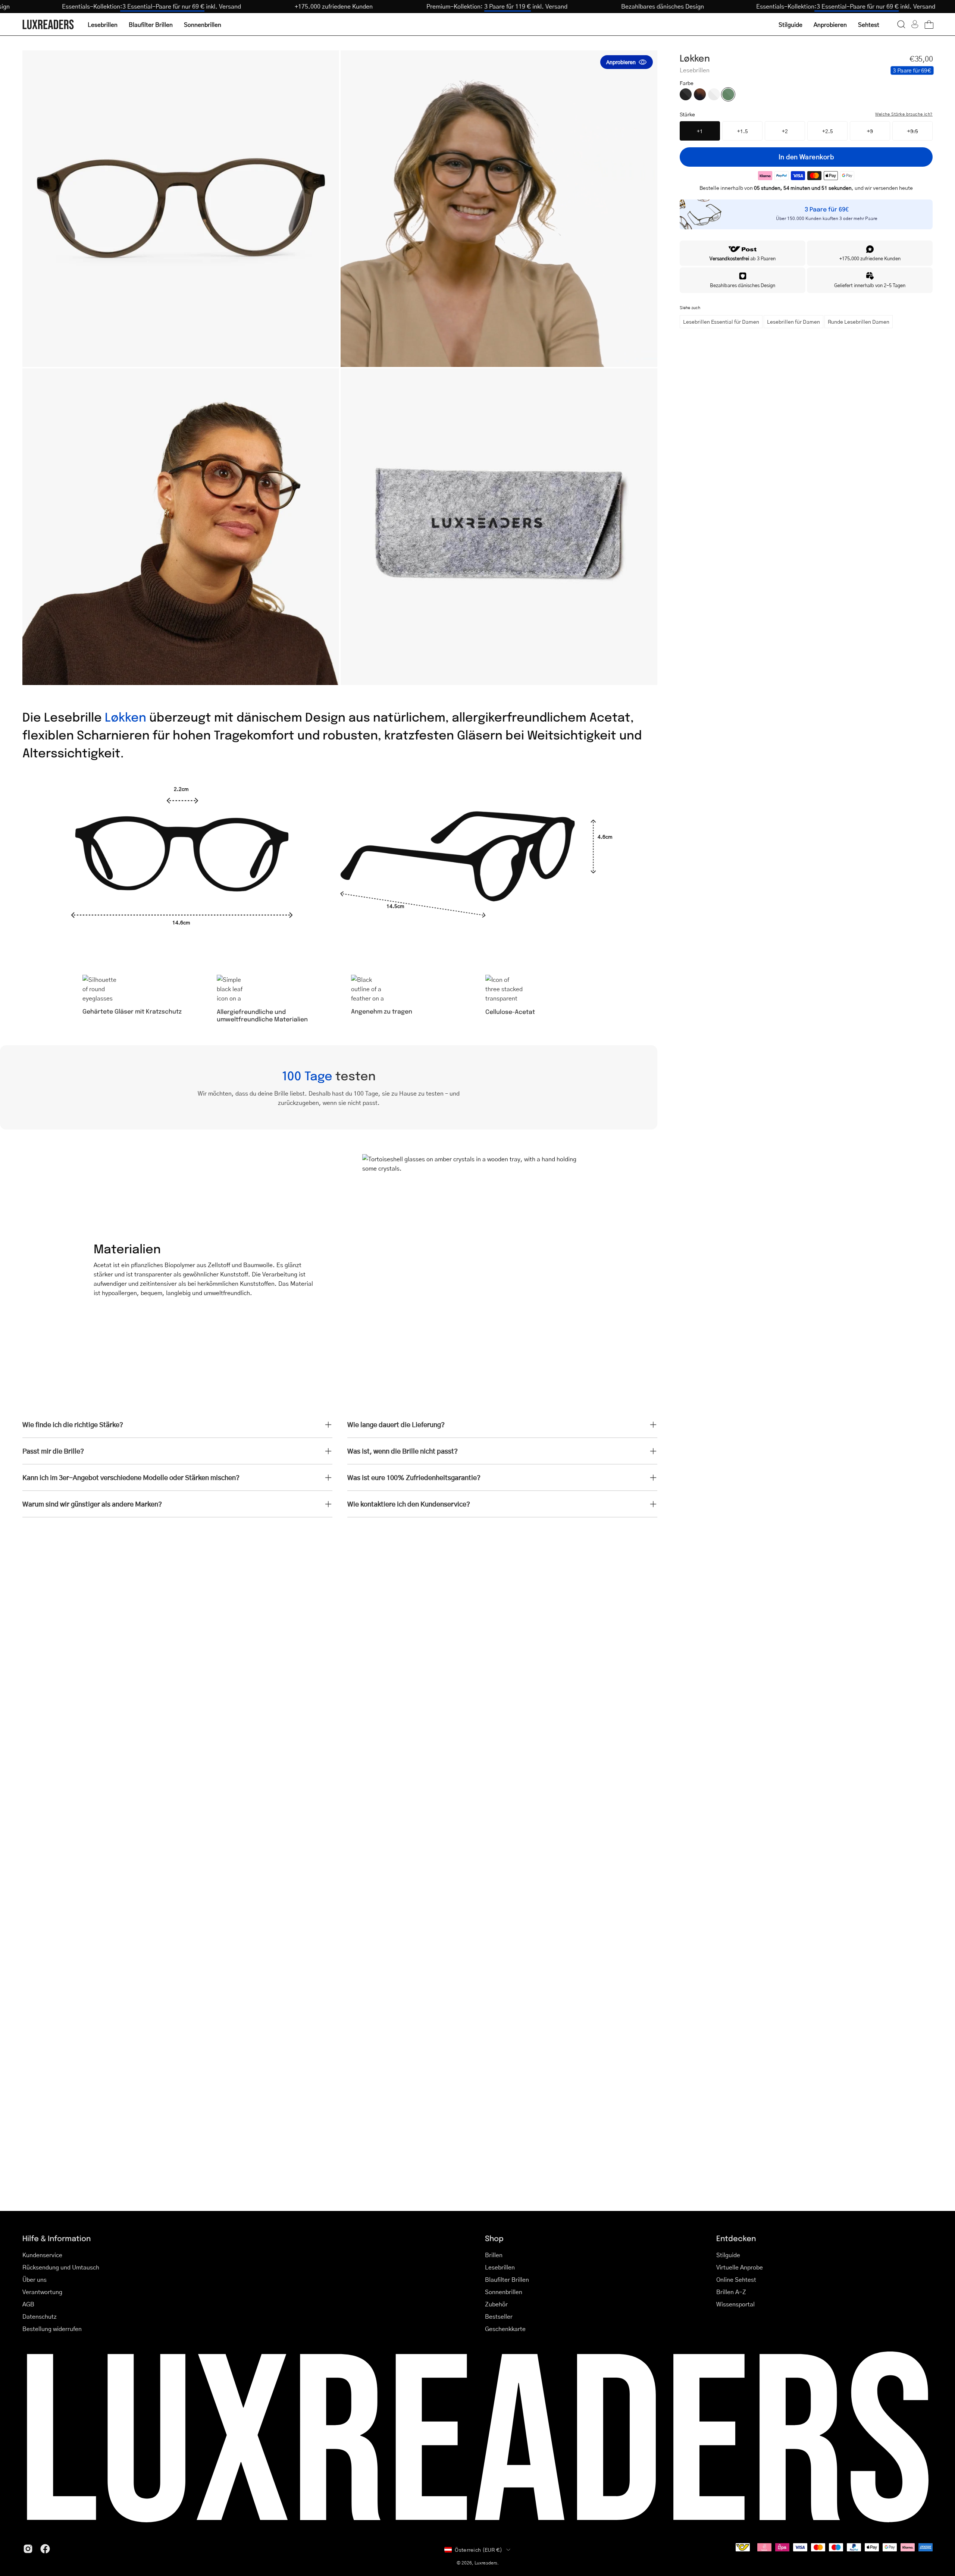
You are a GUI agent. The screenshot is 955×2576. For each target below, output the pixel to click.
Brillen (494, 2255)
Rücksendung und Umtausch (61, 2267)
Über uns (35, 2279)
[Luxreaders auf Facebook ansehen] (45, 2549)
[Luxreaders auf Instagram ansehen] (28, 2549)
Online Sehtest (736, 2279)
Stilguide (728, 2255)
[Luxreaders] (48, 24)
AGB (28, 2304)
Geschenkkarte (505, 2329)
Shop (494, 2238)
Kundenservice (42, 2255)
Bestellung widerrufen (52, 2329)
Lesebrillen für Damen (793, 321)
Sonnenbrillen (504, 2292)
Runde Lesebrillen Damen (859, 321)
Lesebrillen (500, 2267)
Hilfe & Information (57, 2238)
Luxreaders (486, 2563)
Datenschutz (40, 2316)
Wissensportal (735, 2304)
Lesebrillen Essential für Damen (721, 321)
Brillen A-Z (731, 2292)
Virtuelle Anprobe (740, 2267)
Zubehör (496, 2304)
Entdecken (736, 2238)
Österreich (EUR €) (478, 2550)
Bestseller (499, 2316)
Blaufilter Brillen (507, 2279)
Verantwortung (42, 2292)
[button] (901, 24)
